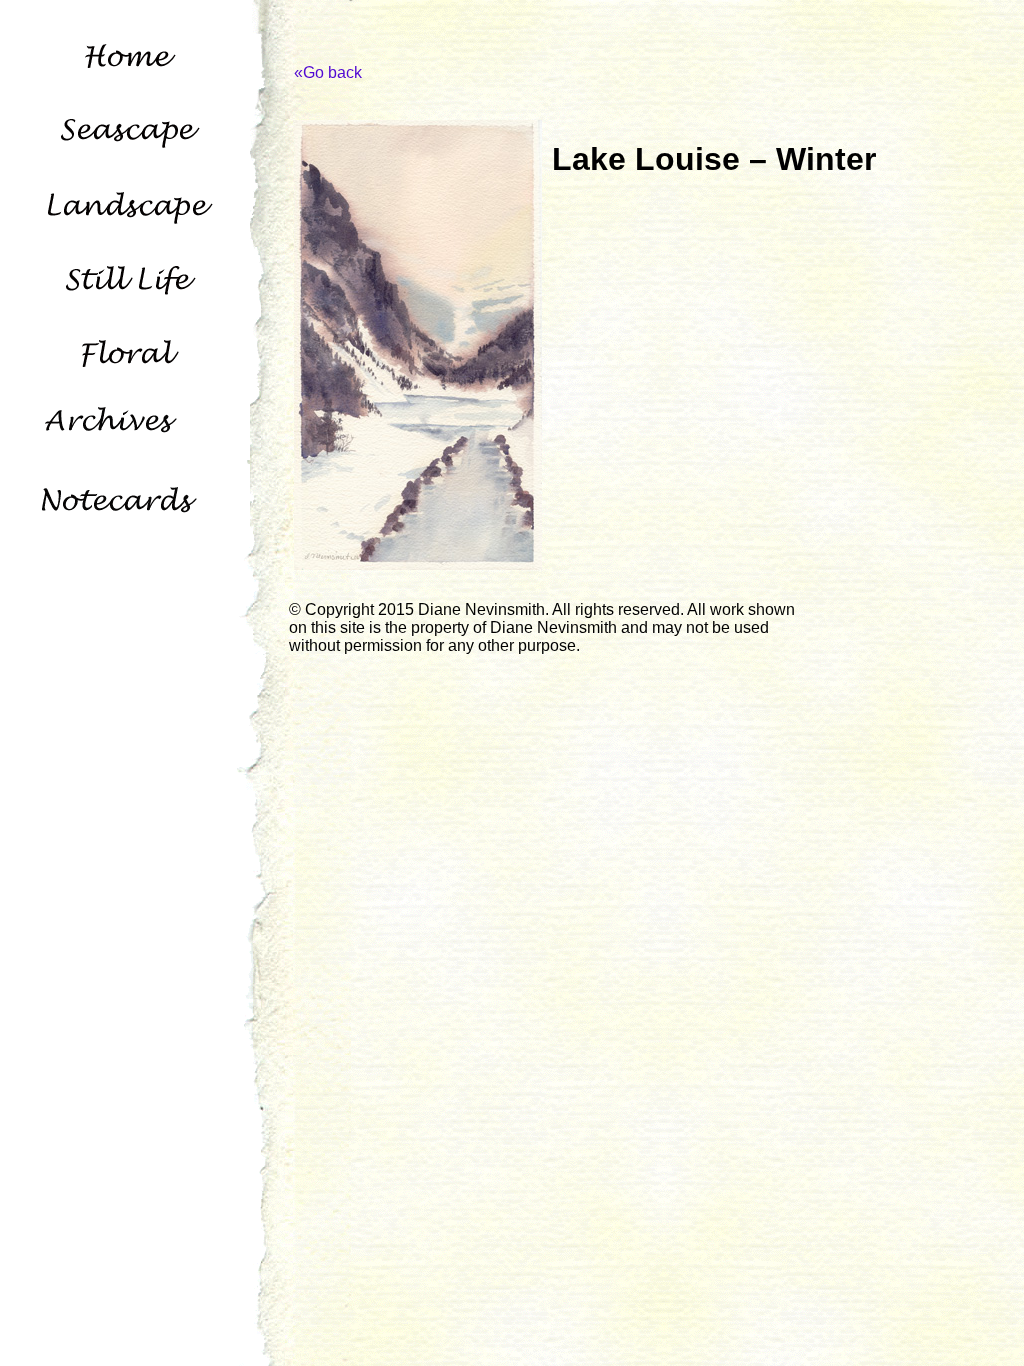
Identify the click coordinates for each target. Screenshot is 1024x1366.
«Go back (328, 72)
